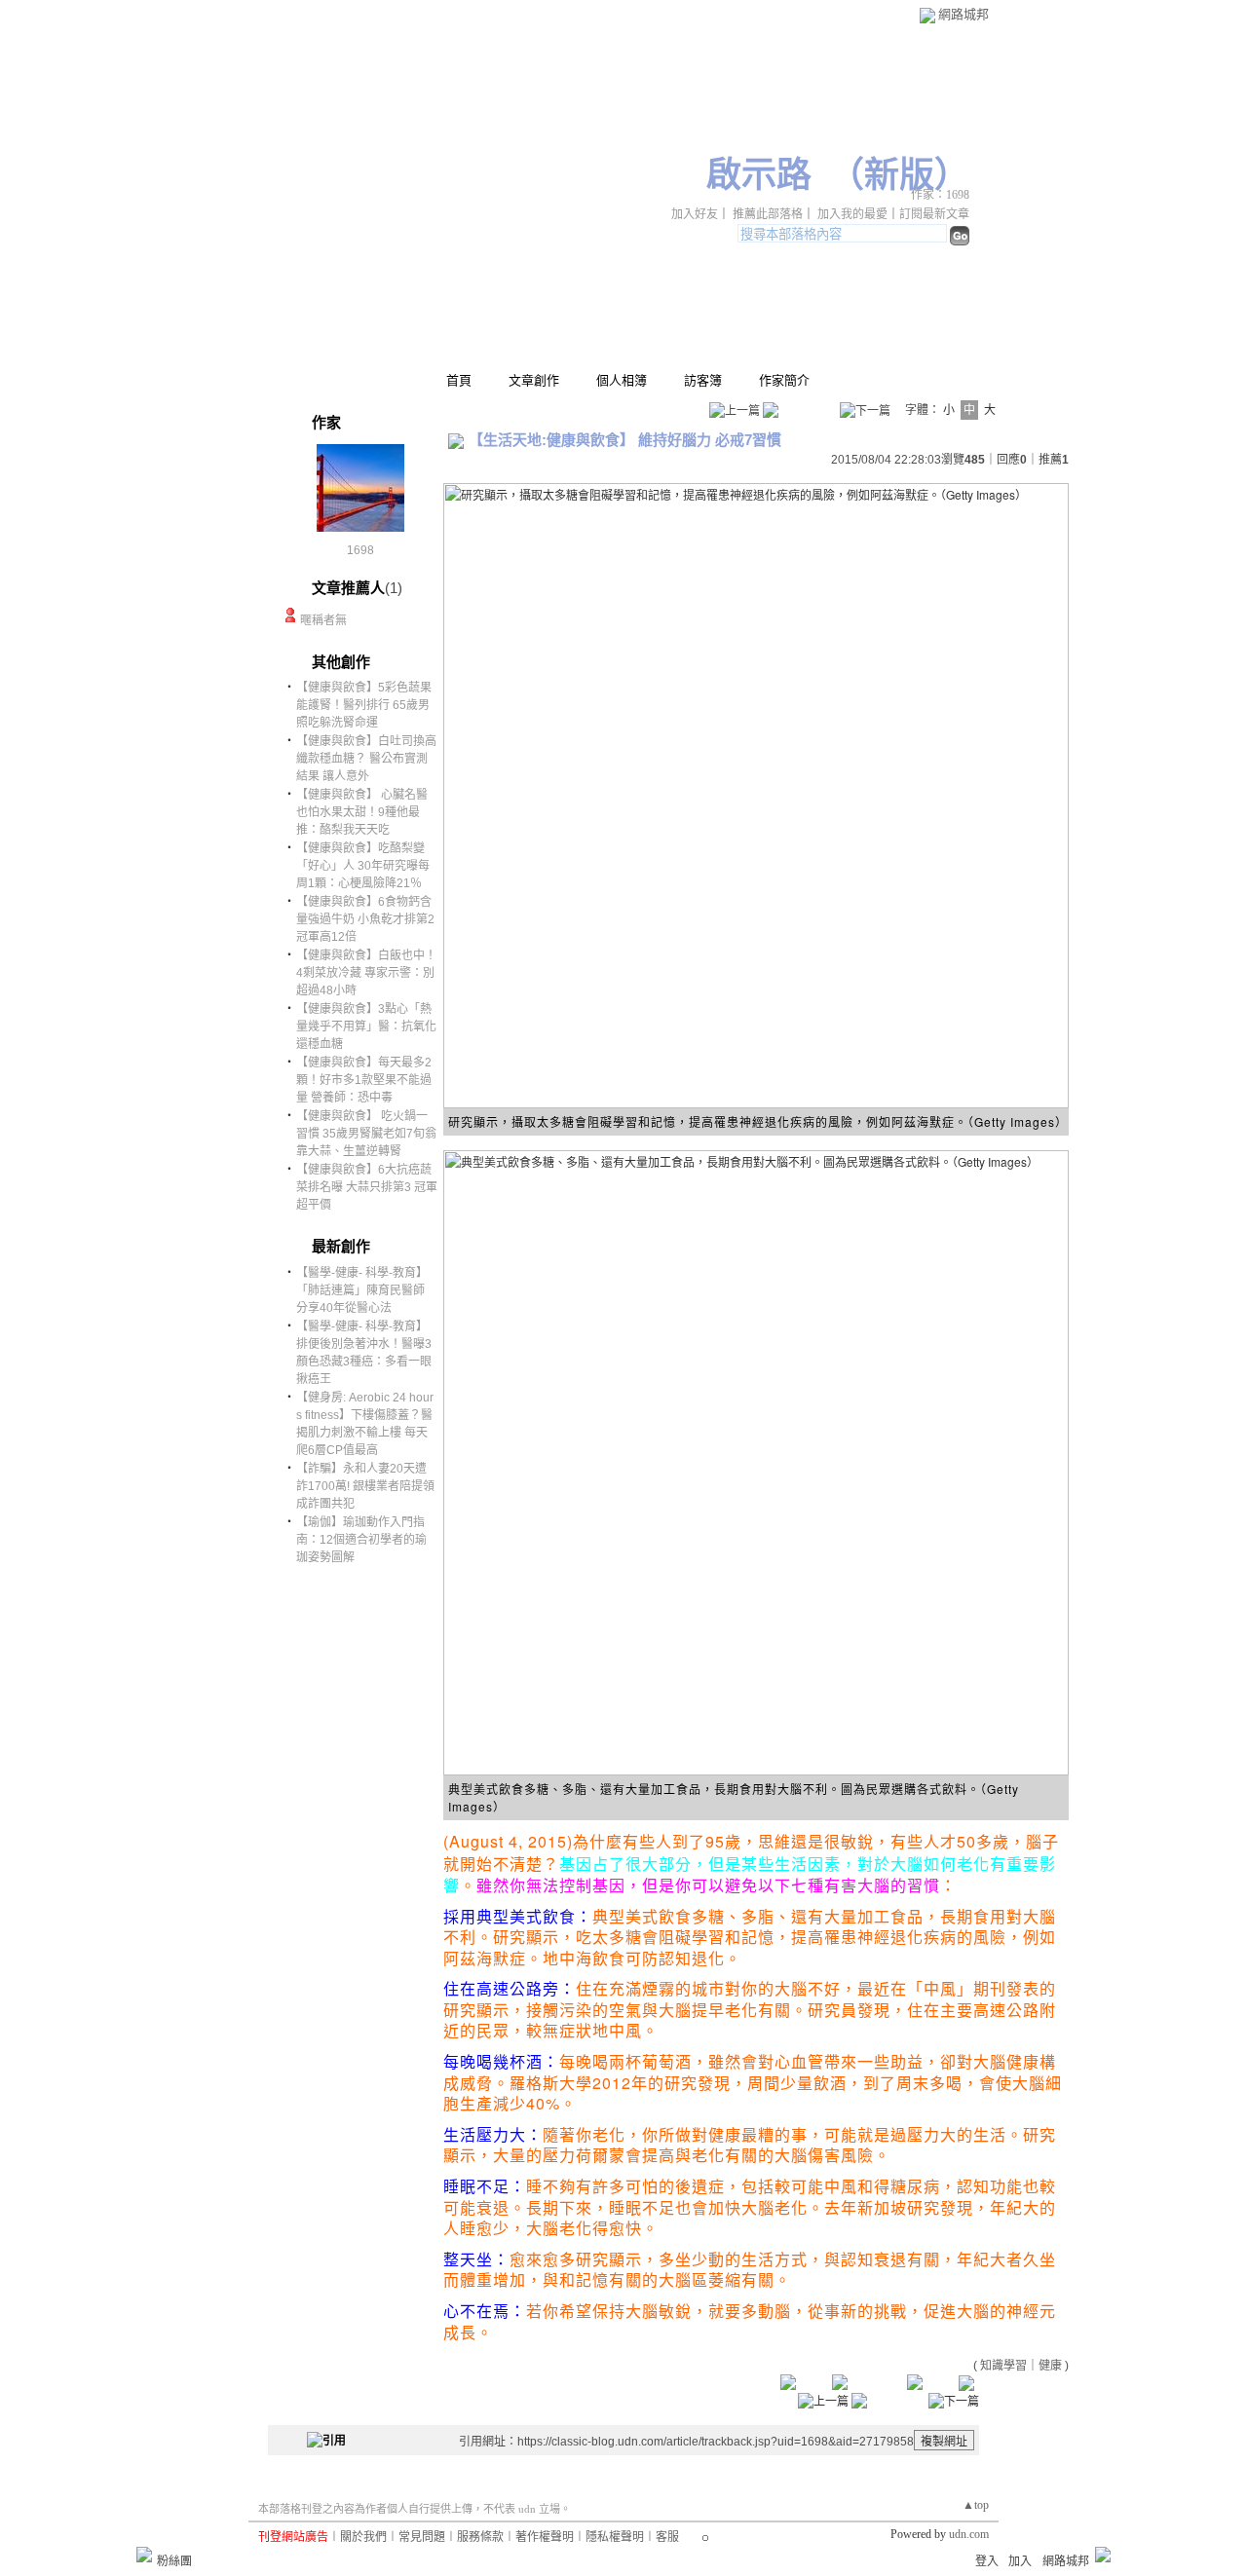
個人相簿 (622, 380)
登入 (987, 2561)
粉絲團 (174, 2561)
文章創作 (534, 380)
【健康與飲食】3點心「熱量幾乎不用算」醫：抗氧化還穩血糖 (366, 1027)
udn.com (969, 2534)
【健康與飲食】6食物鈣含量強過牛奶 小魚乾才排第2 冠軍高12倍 (365, 919)
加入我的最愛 (852, 214)
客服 (667, 2537)
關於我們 (363, 2537)
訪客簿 (703, 380)
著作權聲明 (545, 2537)
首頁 (459, 380)
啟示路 (759, 175)
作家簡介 (784, 380)
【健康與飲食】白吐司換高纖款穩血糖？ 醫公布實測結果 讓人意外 (366, 759)
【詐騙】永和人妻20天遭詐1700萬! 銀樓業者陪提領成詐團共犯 (365, 1486)
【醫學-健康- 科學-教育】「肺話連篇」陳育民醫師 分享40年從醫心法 (362, 1290)
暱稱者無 (323, 620)
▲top (976, 2505)
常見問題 (422, 2537)
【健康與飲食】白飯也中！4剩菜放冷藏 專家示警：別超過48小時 (366, 973)
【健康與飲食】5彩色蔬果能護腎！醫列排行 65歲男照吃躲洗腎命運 (364, 705)
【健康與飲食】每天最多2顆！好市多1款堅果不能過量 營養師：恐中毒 (364, 1080)
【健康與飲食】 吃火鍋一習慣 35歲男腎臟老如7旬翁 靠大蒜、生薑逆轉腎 (366, 1134)
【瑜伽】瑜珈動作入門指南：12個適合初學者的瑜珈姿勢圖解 (361, 1540)
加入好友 (695, 214)
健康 (1050, 2366)
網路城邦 (964, 14)
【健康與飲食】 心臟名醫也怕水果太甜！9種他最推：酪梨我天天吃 (362, 812)
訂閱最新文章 (934, 214)
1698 (360, 550)
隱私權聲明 (615, 2537)
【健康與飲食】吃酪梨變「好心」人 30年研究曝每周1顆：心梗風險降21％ (363, 866)
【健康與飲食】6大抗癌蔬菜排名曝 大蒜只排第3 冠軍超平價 (367, 1187)
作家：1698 (940, 195)
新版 (899, 175)
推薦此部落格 (768, 214)
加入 (1020, 2561)
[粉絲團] (144, 2555)
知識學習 (1003, 2366)
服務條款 (480, 2537)
